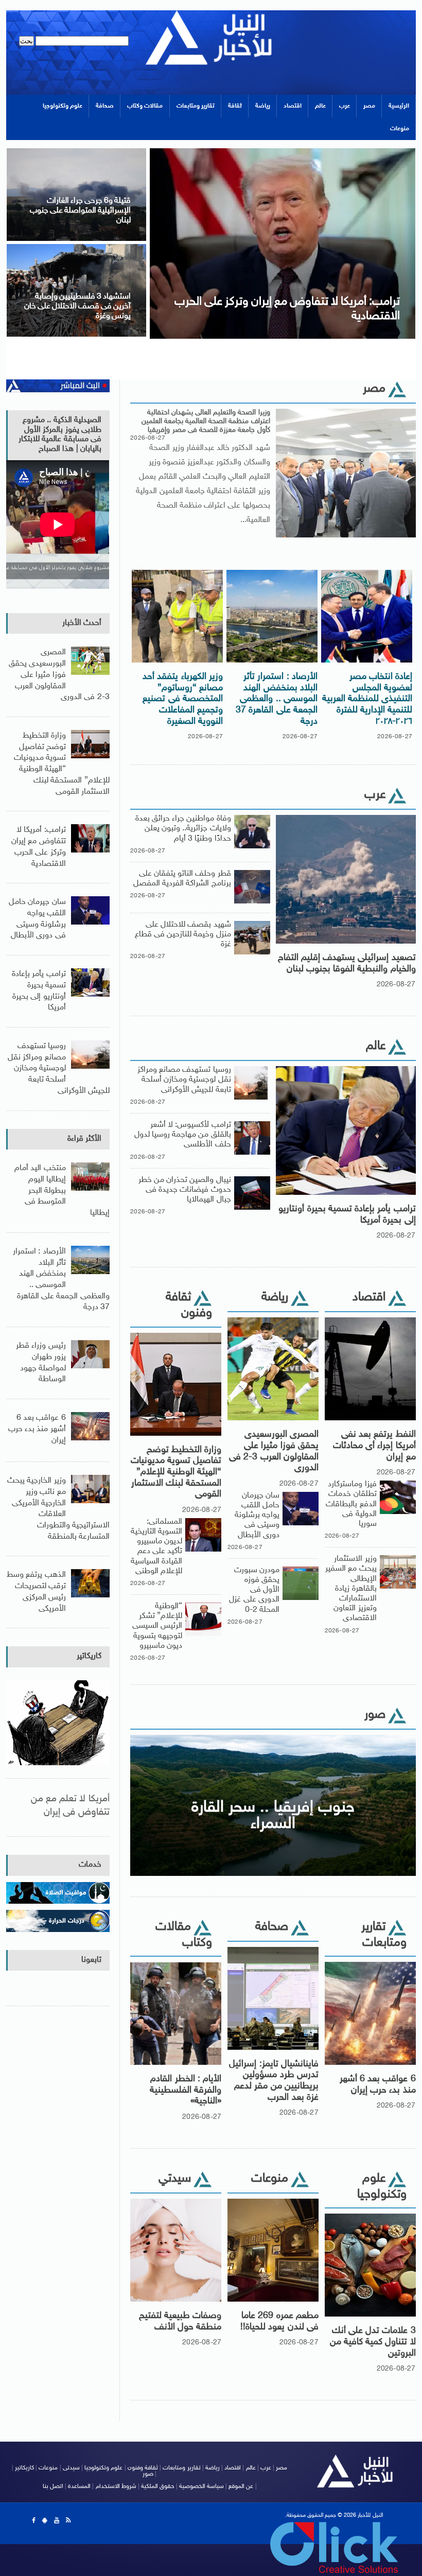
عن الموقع (241, 2486)
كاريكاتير (89, 1656)
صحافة (105, 106)
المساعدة (79, 2486)
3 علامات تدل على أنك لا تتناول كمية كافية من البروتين (373, 2342)
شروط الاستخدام (116, 2486)
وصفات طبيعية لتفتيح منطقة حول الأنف (180, 2322)
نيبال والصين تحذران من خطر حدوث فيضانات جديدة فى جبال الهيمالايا (185, 1190)
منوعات (400, 129)
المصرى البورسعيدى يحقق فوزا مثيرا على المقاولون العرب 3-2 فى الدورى (274, 1451)
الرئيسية (399, 106)
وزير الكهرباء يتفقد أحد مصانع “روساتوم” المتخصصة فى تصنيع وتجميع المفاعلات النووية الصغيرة (183, 699)
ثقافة (235, 106)
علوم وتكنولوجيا (63, 106)
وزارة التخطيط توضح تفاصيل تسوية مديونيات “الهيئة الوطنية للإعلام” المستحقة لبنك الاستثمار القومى (176, 1472)
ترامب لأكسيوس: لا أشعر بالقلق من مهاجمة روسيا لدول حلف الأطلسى (183, 1135)
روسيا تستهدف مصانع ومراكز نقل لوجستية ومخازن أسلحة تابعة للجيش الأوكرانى (184, 1080)
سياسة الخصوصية (201, 2486)
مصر (369, 106)
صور (148, 2474)
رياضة (263, 106)
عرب (345, 106)
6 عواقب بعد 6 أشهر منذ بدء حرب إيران (378, 2085)
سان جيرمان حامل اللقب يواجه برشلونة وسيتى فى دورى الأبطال (257, 1516)
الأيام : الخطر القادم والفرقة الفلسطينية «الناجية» (186, 2090)
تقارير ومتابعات (196, 106)
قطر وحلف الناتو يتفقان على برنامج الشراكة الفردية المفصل (182, 879)
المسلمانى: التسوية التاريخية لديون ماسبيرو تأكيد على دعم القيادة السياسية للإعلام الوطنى (156, 1547)
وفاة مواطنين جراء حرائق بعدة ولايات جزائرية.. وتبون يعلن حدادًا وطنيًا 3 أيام (183, 829)
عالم (320, 106)
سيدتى (71, 2468)
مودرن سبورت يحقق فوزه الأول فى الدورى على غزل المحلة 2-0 (254, 1590)
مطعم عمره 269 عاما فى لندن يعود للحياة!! (279, 2322)
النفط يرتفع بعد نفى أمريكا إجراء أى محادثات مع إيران (374, 1446)
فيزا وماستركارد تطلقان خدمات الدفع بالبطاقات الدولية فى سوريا (351, 1504)
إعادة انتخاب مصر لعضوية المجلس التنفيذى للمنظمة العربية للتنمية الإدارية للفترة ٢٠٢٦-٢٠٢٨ (367, 699)
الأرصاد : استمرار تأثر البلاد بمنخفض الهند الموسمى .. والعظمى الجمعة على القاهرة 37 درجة (277, 699)
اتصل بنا (53, 2486)
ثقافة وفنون (143, 2468)
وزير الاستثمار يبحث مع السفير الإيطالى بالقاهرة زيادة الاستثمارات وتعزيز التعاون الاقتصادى (351, 1589)
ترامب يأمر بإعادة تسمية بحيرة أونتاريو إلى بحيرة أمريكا (347, 1215)
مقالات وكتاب (145, 106)
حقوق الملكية (157, 2486)
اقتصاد (293, 106)
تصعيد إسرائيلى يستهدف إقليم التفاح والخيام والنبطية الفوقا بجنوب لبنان (347, 964)
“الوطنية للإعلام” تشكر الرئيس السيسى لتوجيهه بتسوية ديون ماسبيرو (157, 1626)
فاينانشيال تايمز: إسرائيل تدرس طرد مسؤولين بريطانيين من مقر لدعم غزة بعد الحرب (274, 2081)
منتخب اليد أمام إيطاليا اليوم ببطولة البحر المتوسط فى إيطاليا (62, 1191)
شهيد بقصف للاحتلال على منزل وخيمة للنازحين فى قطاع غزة (183, 935)
